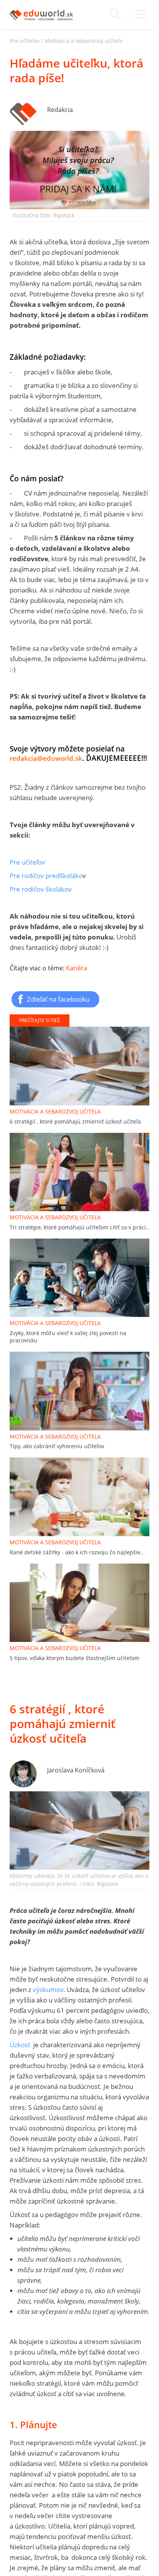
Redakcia (60, 110)
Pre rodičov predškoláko (46, 876)
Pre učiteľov (25, 41)
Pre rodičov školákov (41, 889)
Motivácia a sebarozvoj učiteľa (84, 41)
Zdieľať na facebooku (58, 999)
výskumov (48, 1990)
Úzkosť (20, 2045)
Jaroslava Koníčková (76, 1770)
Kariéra (77, 968)
